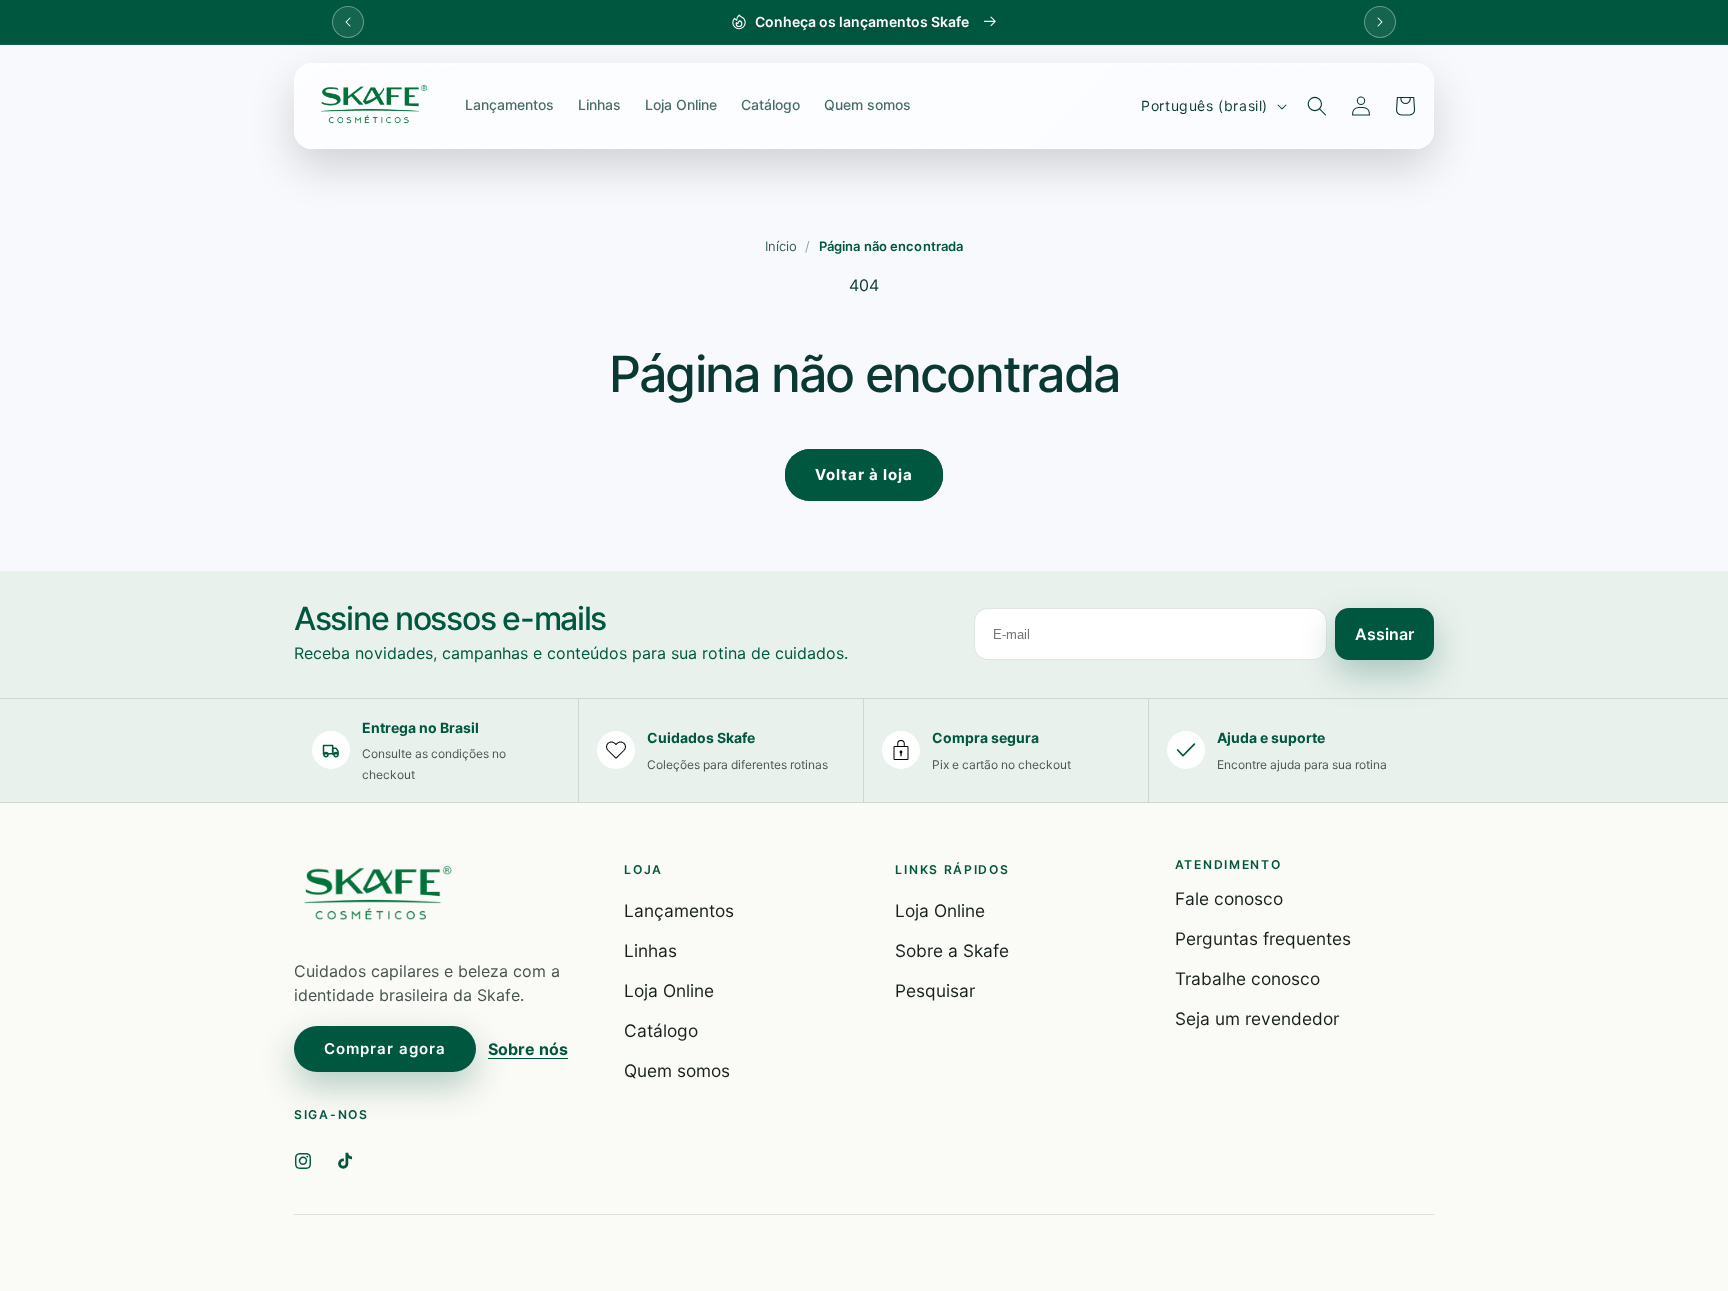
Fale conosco (1229, 898)
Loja (643, 869)
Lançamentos (509, 104)
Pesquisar (935, 990)
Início (781, 246)
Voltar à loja (864, 474)
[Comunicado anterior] (348, 22)
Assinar (1384, 634)
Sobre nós (528, 1049)
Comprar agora (385, 1048)
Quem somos (867, 104)
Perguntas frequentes (1263, 938)
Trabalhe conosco (1247, 978)
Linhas (599, 104)
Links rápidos (952, 869)
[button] (1317, 106)
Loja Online (681, 104)
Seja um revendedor (1257, 1018)
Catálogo (770, 104)
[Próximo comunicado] (1380, 22)
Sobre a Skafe (952, 950)
